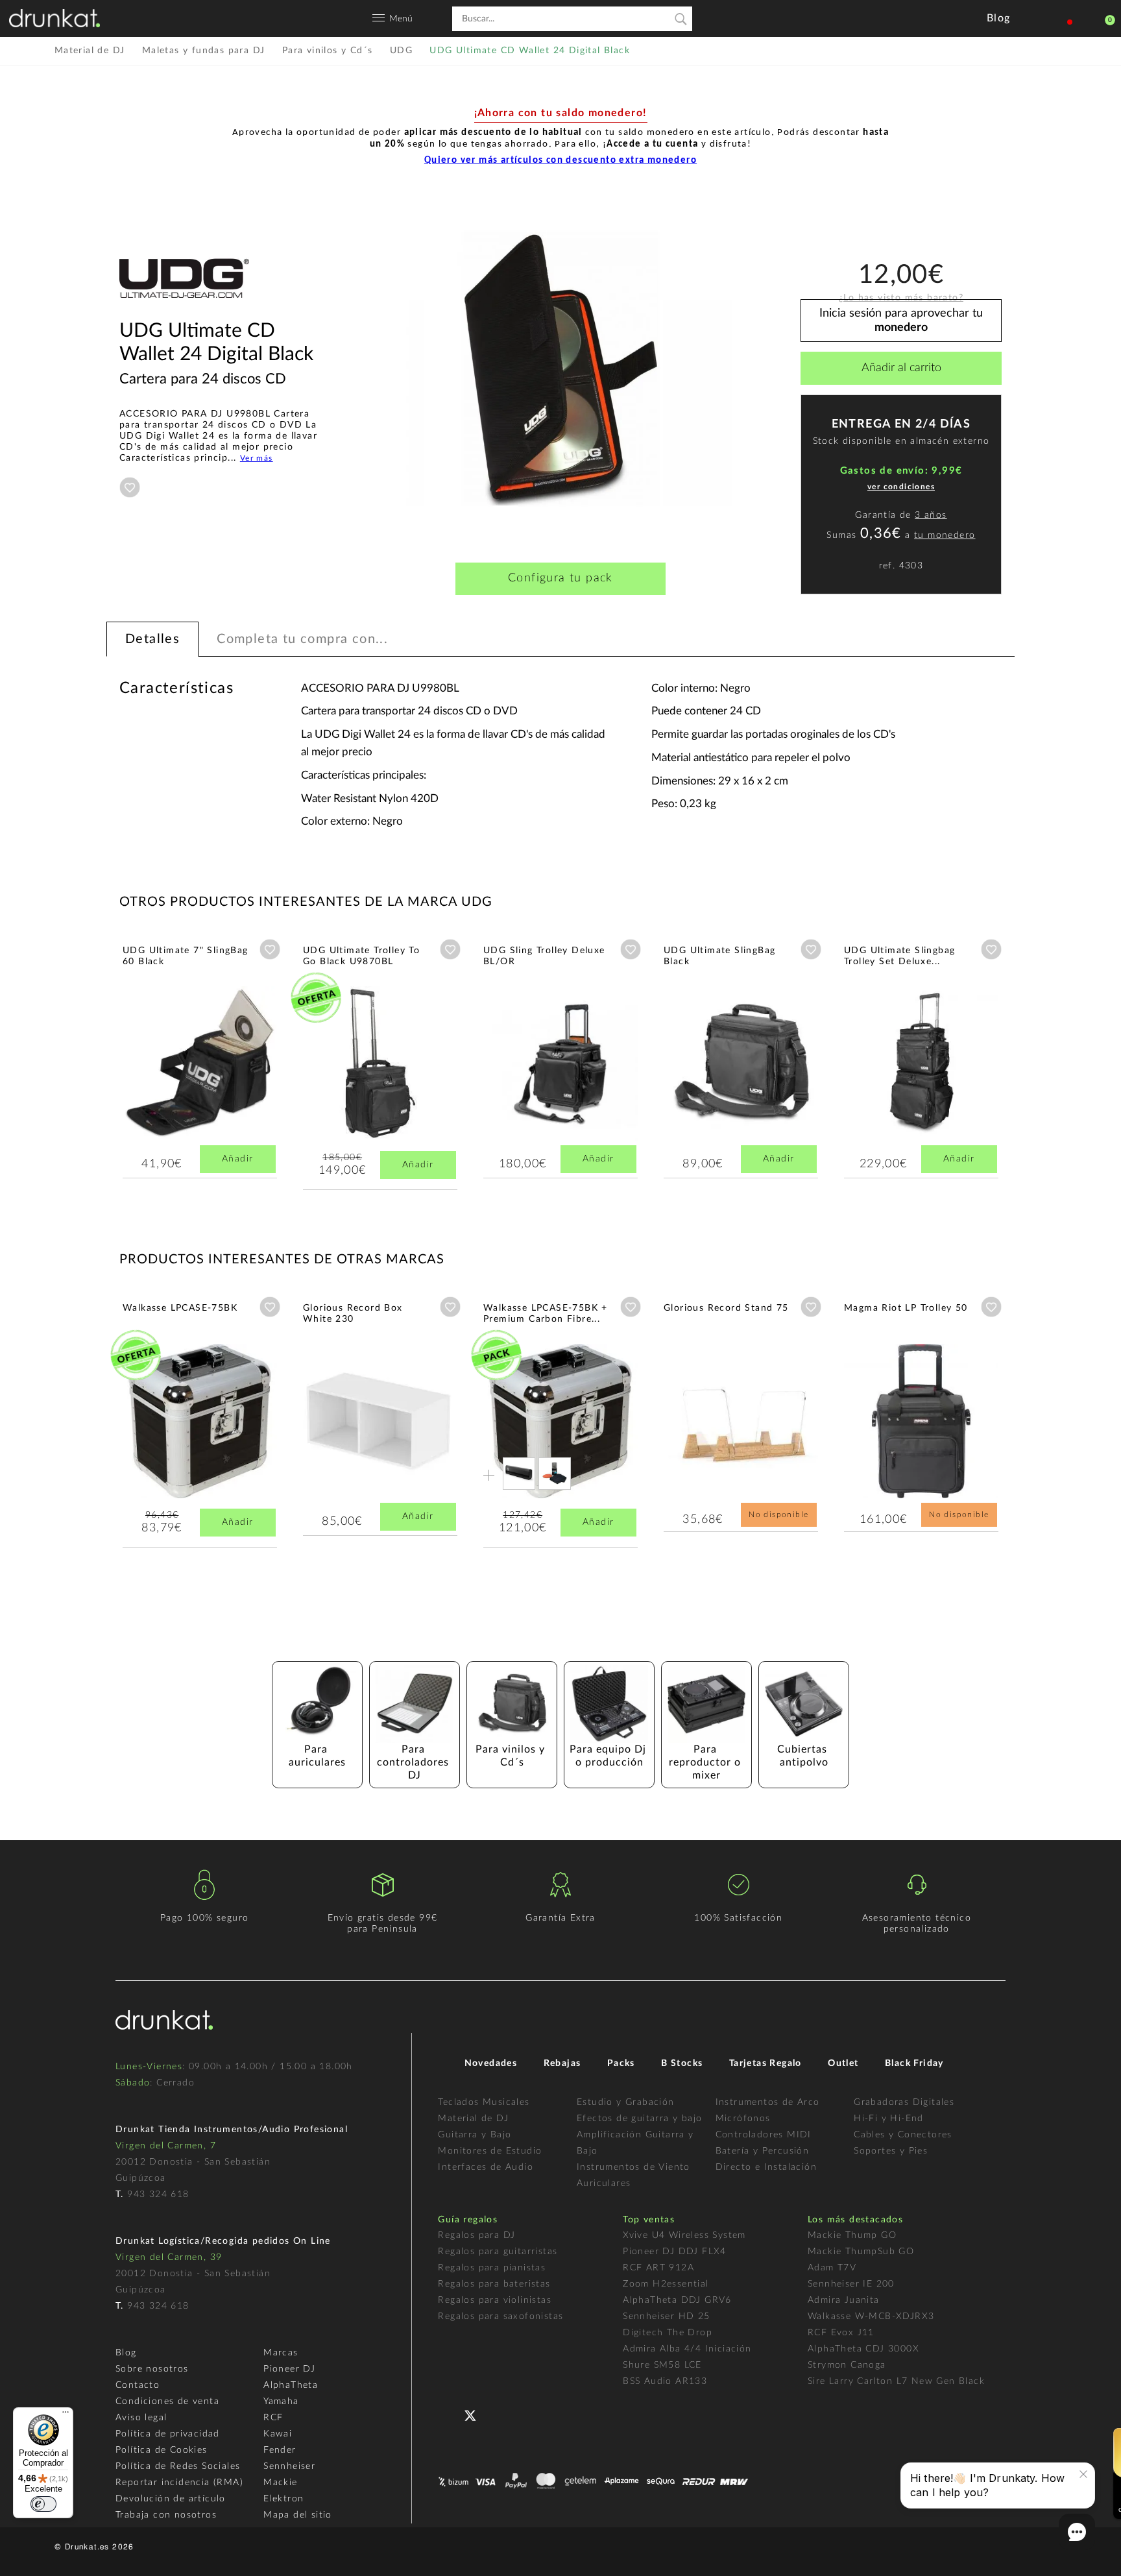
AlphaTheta (291, 2385)
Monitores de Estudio (490, 2151)
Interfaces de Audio (486, 2167)
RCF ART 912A (658, 2268)
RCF (273, 2418)
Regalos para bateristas (494, 2284)
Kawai (278, 2434)
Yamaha (281, 2401)
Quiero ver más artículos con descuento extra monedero (560, 161)
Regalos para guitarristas (498, 2252)
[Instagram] (527, 2414)
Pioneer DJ (289, 2369)
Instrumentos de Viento (633, 2167)
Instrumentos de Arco (768, 2102)
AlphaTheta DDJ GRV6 (677, 2300)
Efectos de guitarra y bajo (639, 2119)
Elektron (283, 2499)
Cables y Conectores (903, 2135)
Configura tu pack (560, 578)
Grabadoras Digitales (904, 2102)
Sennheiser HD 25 (666, 2316)
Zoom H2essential (666, 2284)
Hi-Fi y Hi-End (889, 2119)
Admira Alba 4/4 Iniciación (687, 2349)
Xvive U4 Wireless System (684, 2235)
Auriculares (604, 2183)
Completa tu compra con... (302, 639)
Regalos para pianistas (492, 2268)
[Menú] (66, 2415)
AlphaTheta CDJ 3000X (863, 2349)
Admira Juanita (844, 2300)
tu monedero (945, 535)
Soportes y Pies (891, 2151)
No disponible (778, 1514)
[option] (560, 369)
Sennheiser (289, 2466)
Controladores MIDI (764, 2135)
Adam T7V (832, 2268)
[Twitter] (475, 2421)
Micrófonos (743, 2119)
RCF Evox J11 (841, 2333)
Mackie (280, 2483)
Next (1037, 1064)
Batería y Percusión (763, 2151)
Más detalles (161, 1091)
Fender (280, 2450)
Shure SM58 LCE (662, 2365)
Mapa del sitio (298, 2515)
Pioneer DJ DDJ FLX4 (675, 2252)
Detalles (152, 639)
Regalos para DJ (476, 2235)
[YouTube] (501, 2414)
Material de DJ (473, 2119)
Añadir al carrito (901, 368)
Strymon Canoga (847, 2365)
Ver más (257, 458)
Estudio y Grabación (626, 2102)
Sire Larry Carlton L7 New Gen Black (896, 2381)
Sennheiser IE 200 (851, 2284)
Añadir (237, 1159)
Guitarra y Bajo (475, 2135)
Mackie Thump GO (852, 2235)
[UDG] (184, 313)
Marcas (281, 2353)
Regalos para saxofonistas (500, 2316)
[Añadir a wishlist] (130, 487)
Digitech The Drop (668, 2333)
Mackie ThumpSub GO (861, 2252)
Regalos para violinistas (495, 2300)
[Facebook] (449, 2414)
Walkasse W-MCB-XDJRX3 (871, 2316)
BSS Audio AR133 (665, 2381)
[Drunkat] (54, 18)
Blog (126, 2353)
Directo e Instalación (766, 2167)
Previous (84, 1064)
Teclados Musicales (484, 2102)
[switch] (43, 2504)
